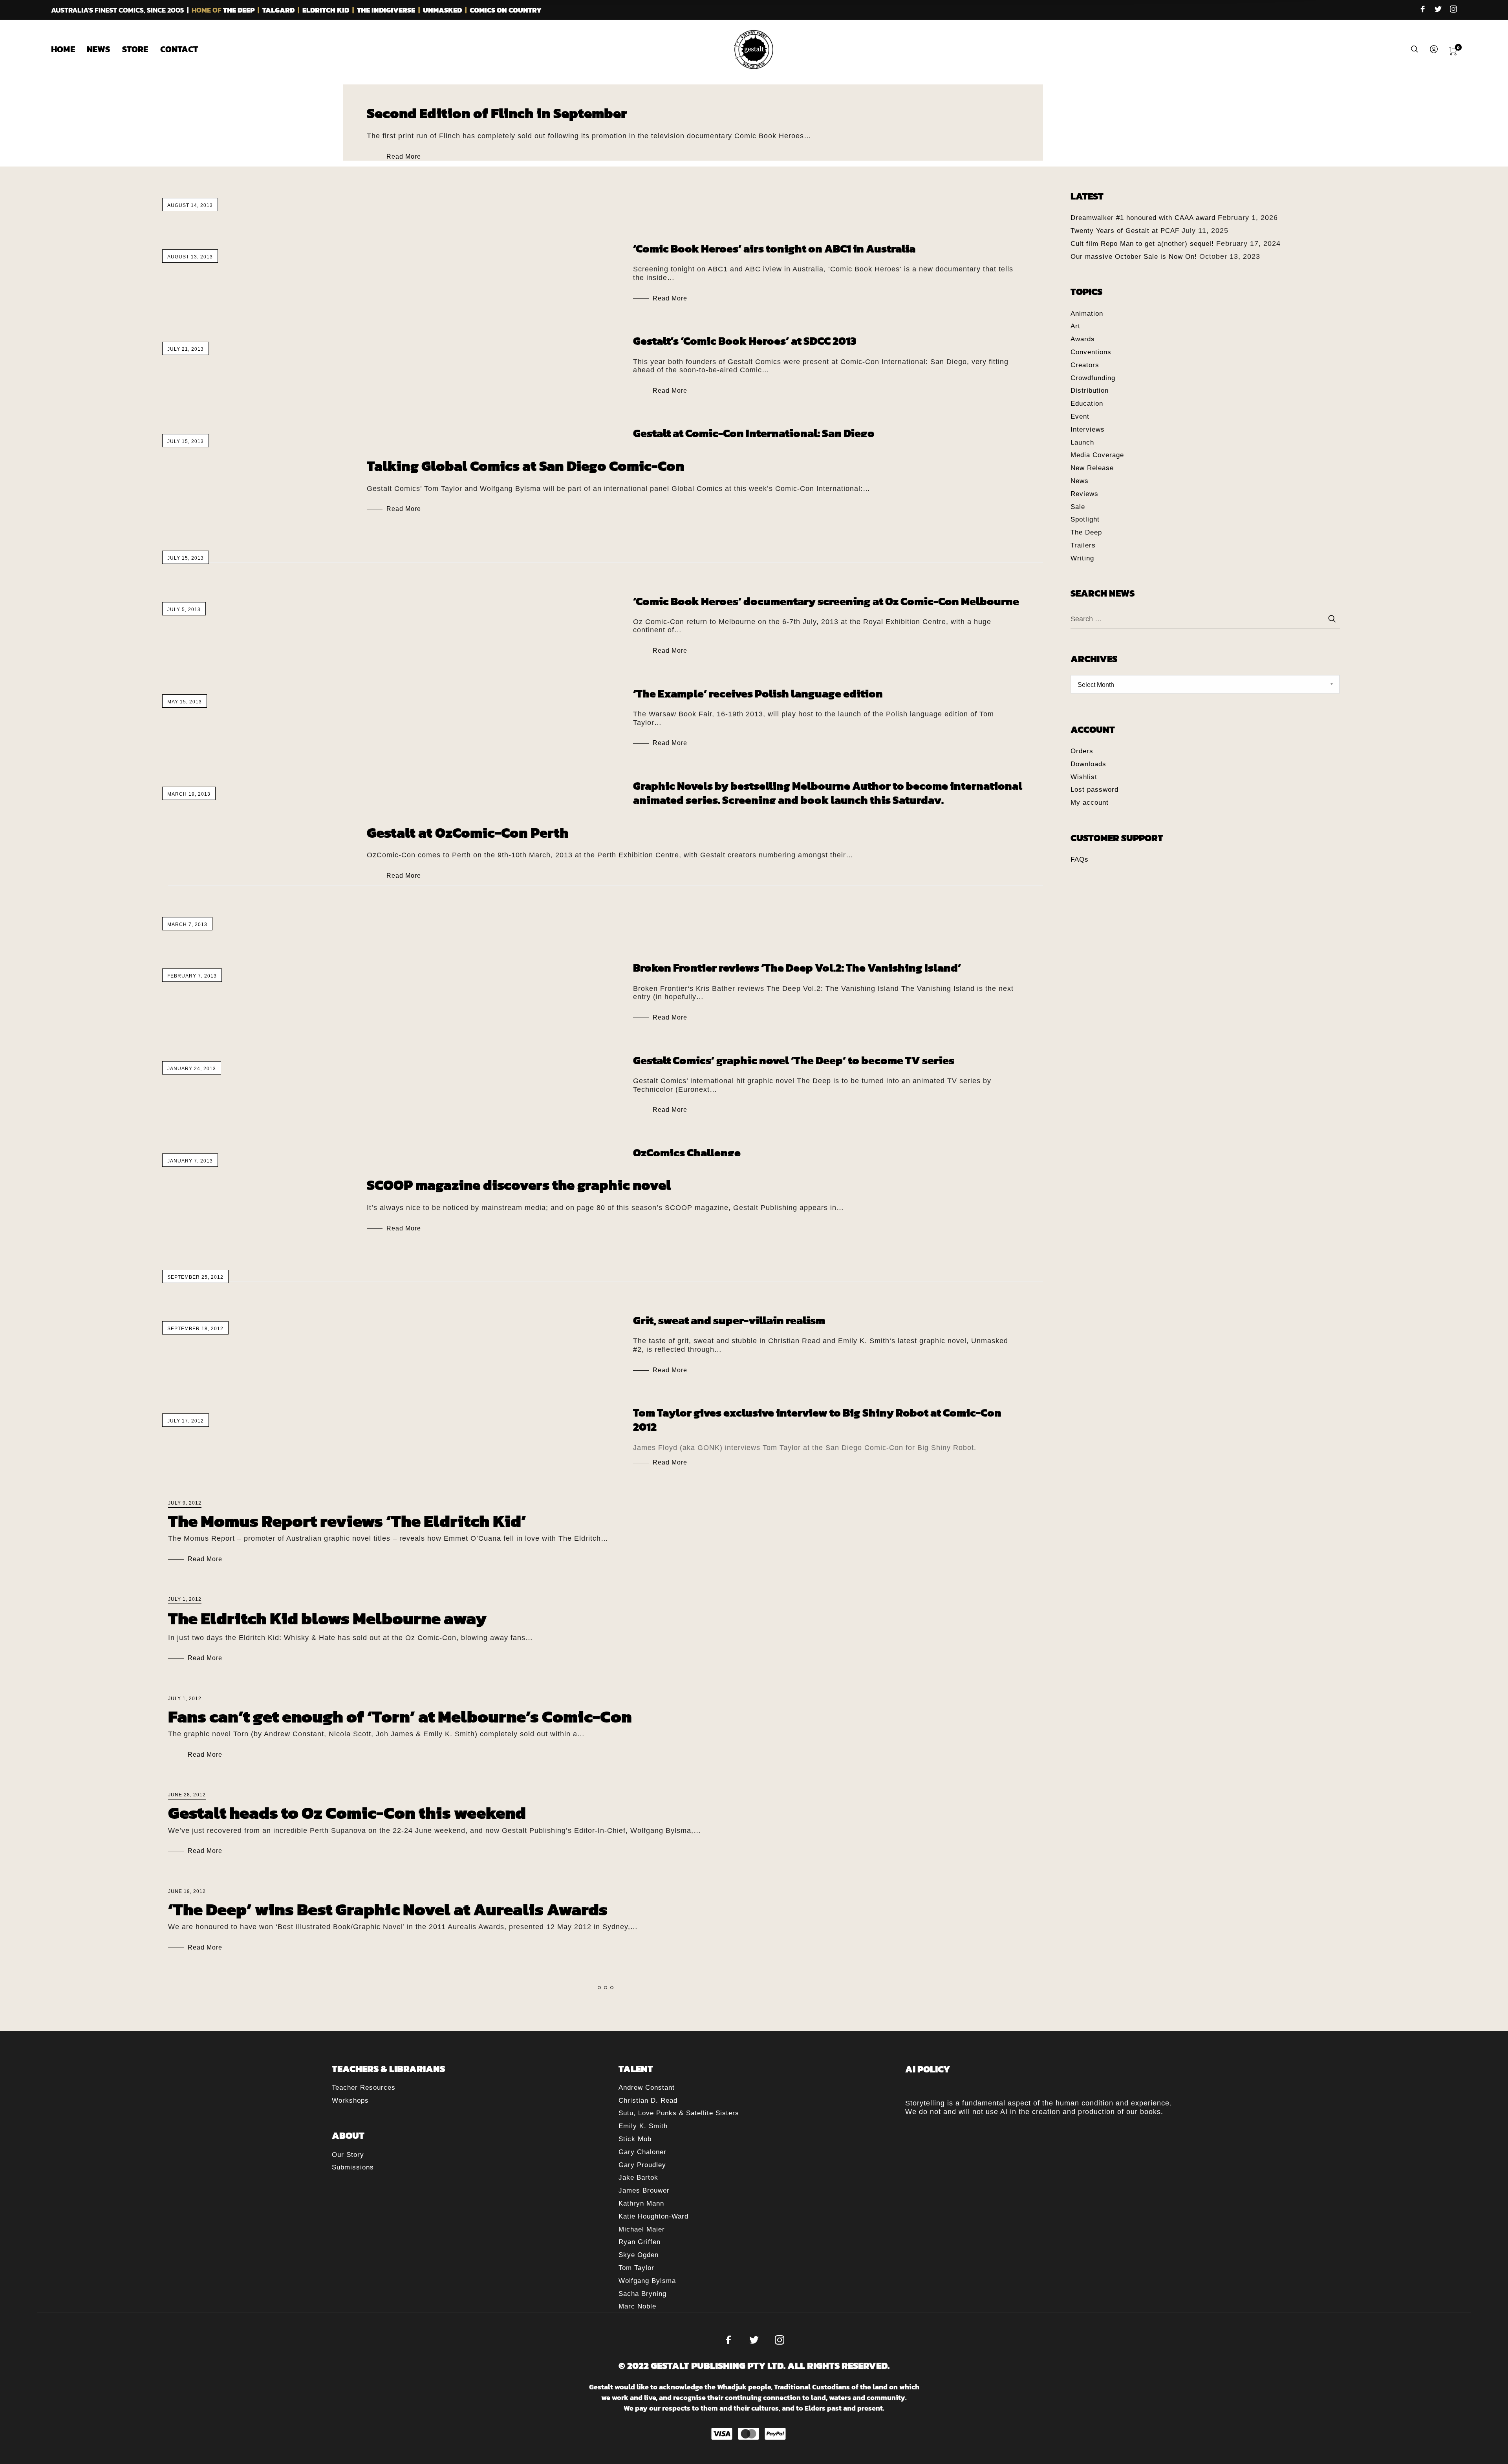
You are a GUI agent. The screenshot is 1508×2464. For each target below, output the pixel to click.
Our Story (348, 2155)
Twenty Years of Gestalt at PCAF (1125, 231)
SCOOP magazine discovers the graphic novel (519, 1185)
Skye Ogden (639, 2255)
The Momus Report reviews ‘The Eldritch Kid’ (347, 1521)
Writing (1082, 558)
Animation (1087, 314)
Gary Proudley (642, 2165)
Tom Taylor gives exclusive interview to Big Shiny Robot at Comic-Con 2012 (817, 1420)
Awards (1083, 339)
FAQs (1080, 859)
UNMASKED (442, 10)
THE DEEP (239, 10)
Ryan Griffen (640, 2242)
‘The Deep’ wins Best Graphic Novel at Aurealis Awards (388, 1909)
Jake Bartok (638, 2178)
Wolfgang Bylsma (647, 2281)
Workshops (350, 2101)
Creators (1085, 365)
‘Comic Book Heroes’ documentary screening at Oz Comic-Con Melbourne (826, 601)
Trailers (1083, 545)
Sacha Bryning (642, 2294)
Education (1087, 404)
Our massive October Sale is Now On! (1134, 257)
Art (1075, 326)
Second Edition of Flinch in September (497, 113)
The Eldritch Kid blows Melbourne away (327, 1618)
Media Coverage (1097, 455)
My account (1090, 803)
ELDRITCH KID (326, 10)
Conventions (1091, 352)
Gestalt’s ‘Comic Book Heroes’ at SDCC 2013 (745, 341)
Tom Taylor (636, 2268)
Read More (404, 157)
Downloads (1088, 764)
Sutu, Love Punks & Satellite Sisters (679, 2113)
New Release (1092, 468)
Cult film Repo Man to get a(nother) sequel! (1142, 244)
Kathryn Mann (641, 2203)
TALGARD (278, 10)
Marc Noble (637, 2306)
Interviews (1088, 429)
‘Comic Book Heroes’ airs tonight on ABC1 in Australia (774, 249)
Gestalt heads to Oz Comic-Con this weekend (347, 1813)
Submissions (353, 2167)
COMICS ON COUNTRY (506, 10)
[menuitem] (69, 49)
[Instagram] (1453, 10)
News (1080, 481)
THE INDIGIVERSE (386, 10)
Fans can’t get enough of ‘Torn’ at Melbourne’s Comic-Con (400, 1717)
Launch (1082, 442)
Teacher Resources (364, 2088)
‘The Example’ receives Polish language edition (758, 694)
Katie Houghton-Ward (653, 2216)
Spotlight (1085, 519)
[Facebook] (1423, 10)
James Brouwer (644, 2190)
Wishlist (1084, 777)
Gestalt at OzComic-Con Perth (468, 833)
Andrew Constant (647, 2088)
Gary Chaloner (642, 2152)
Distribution (1090, 391)
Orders (1082, 751)
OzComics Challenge (687, 1153)
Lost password (1094, 790)
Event (1080, 416)
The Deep (1086, 532)
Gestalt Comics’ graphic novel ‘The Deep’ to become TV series (794, 1060)
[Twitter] (1438, 10)
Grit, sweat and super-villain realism (729, 1320)
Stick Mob (635, 2139)
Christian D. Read (648, 2101)
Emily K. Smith (643, 2126)
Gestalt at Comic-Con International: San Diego (754, 433)
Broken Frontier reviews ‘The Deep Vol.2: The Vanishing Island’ (797, 968)
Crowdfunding (1093, 378)
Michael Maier (642, 2229)
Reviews (1084, 494)
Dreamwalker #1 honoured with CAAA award (1143, 218)
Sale (1078, 507)
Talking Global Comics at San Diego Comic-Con (526, 466)
